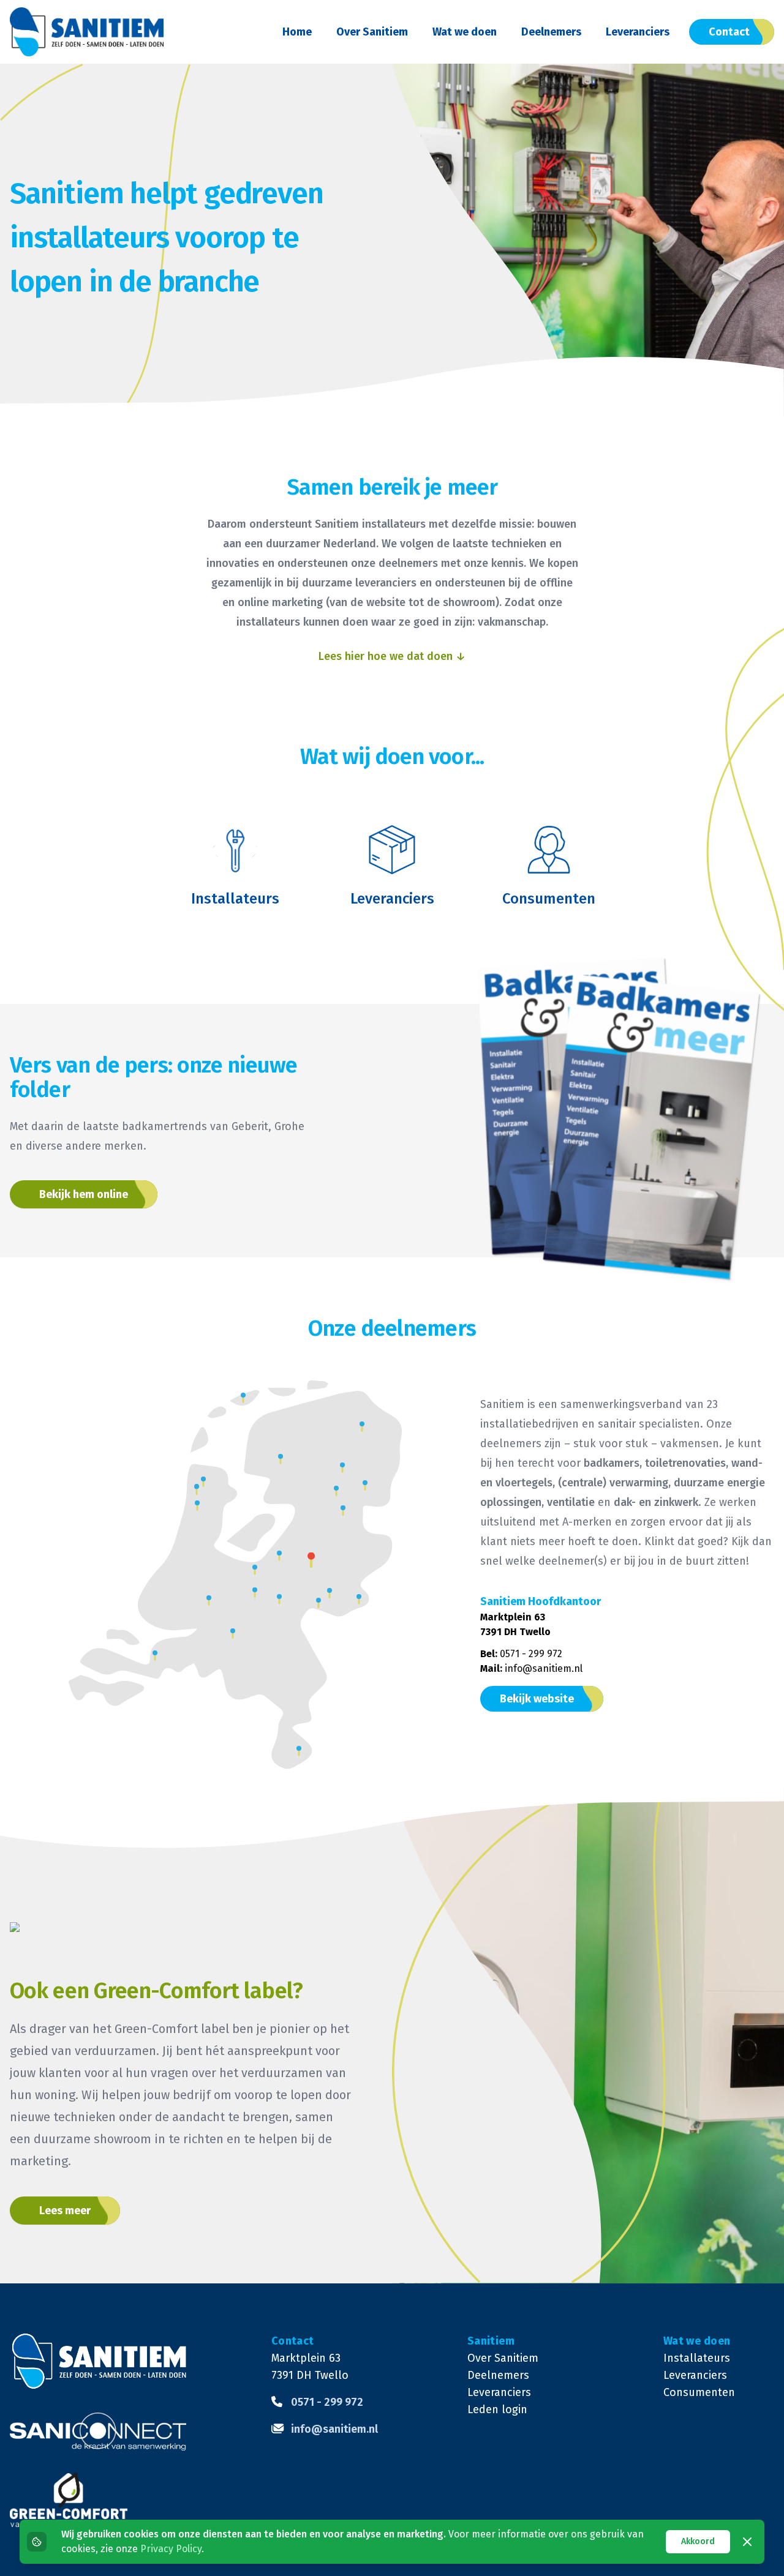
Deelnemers (551, 32)
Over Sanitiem (372, 32)
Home (297, 32)
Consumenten (699, 2392)
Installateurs (697, 2358)
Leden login (497, 2409)
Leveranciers (638, 32)
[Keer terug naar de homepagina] (87, 32)
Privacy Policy (171, 2549)
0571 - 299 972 (531, 1654)
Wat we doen (465, 32)
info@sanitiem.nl (544, 1668)
